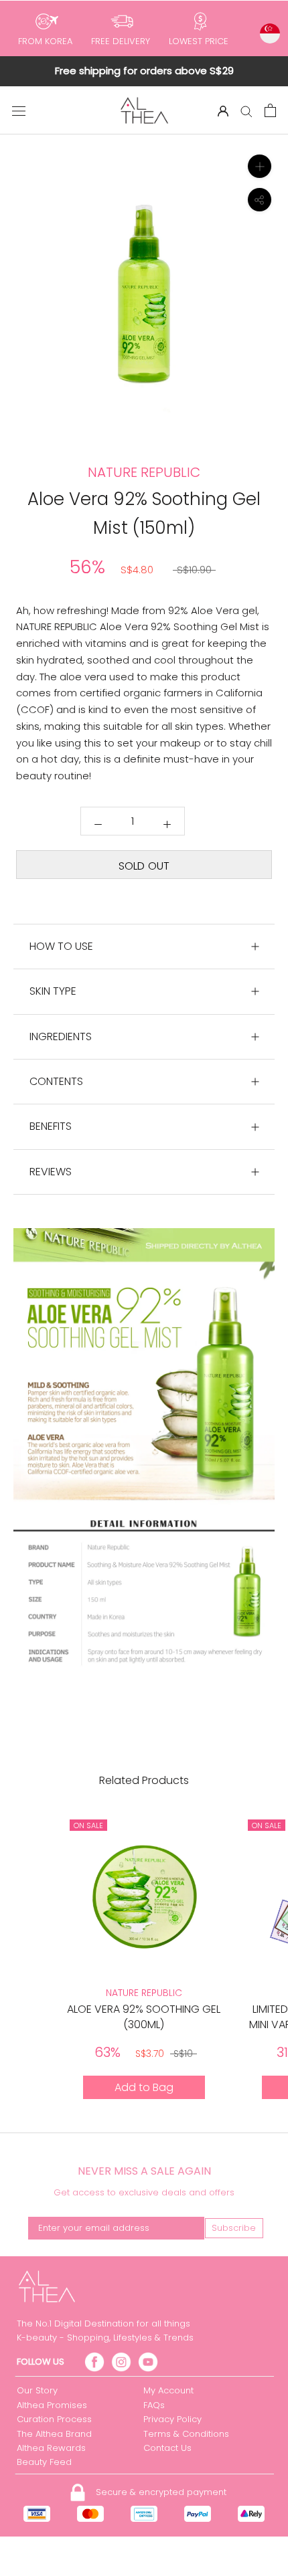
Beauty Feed (44, 2462)
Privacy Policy (172, 2419)
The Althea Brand (54, 2434)
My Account (168, 2390)
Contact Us (167, 2448)
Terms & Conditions (186, 2434)
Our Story (37, 2390)
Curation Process (54, 2419)
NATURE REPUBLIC (144, 1993)
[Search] (246, 111)
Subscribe (234, 2228)
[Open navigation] (19, 110)
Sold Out (144, 866)
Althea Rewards (51, 2448)
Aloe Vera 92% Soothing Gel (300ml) (144, 2016)
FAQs (154, 2405)
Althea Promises (52, 2405)
